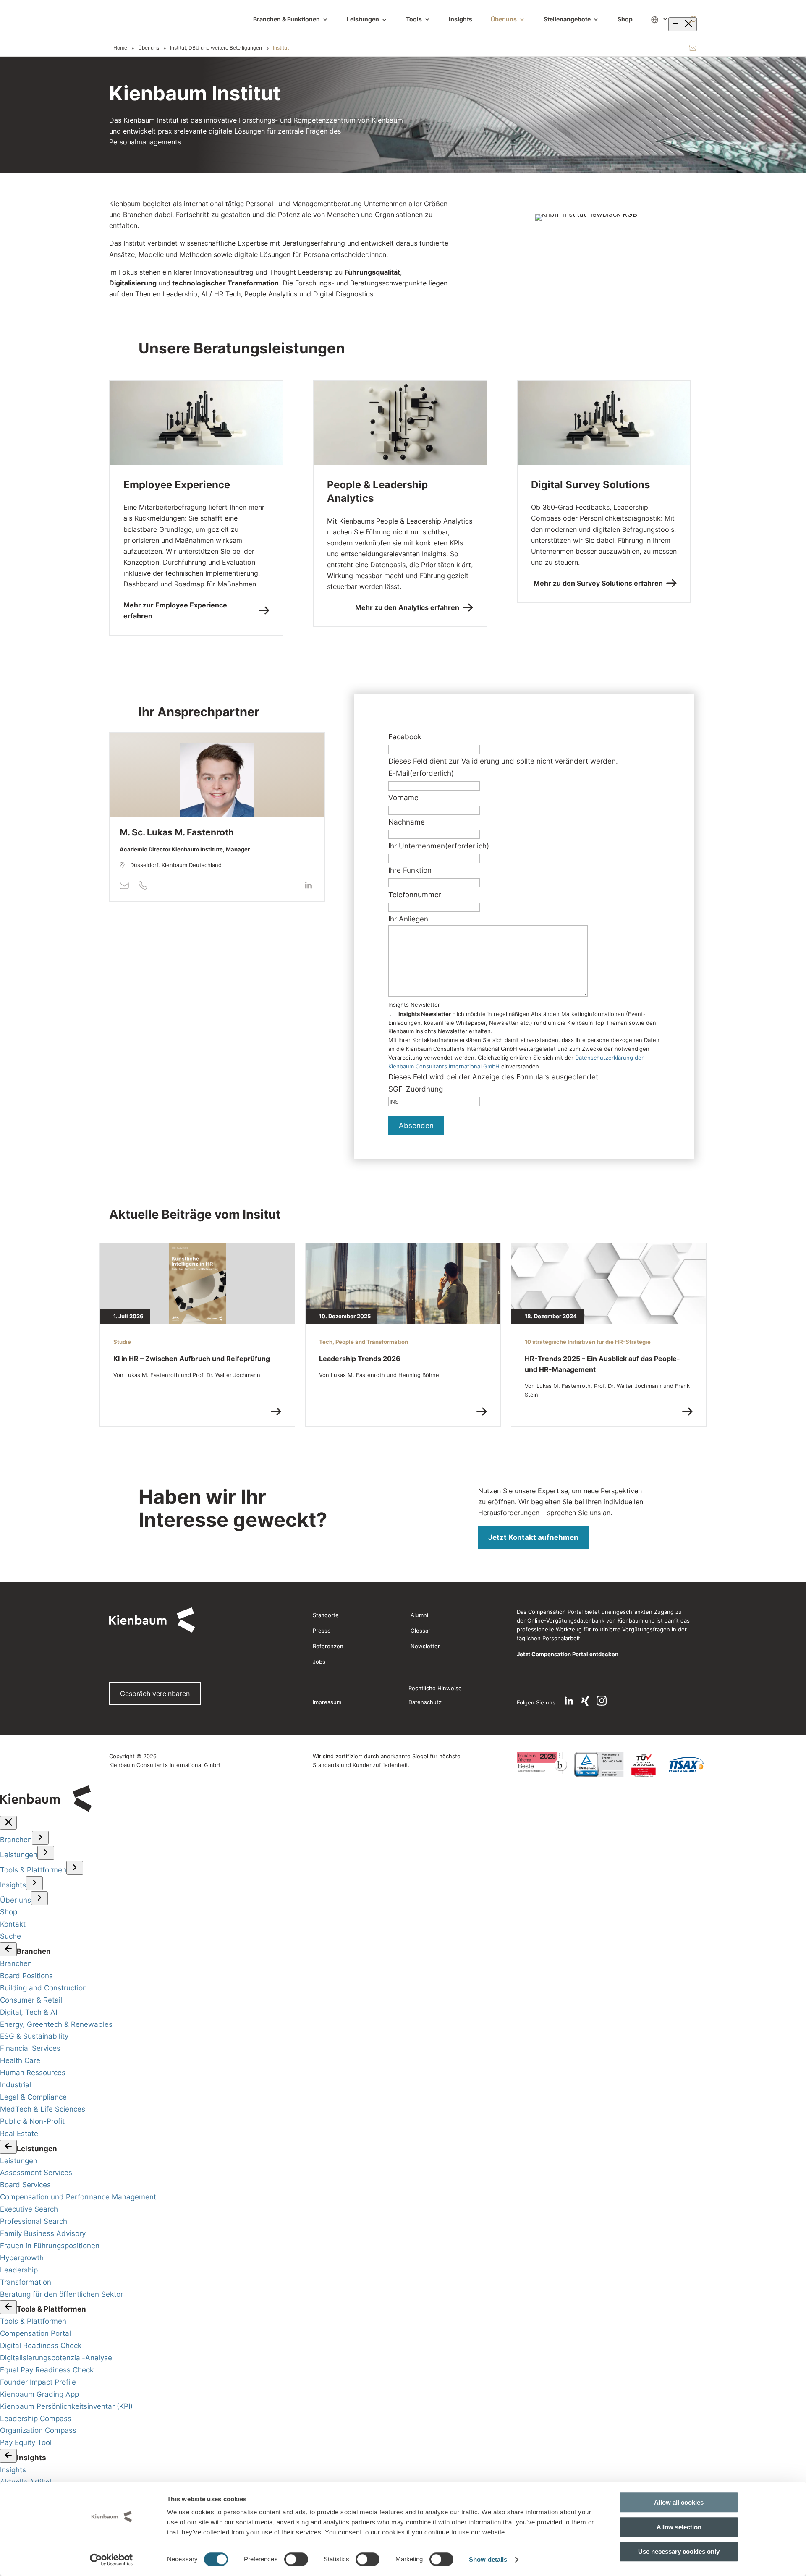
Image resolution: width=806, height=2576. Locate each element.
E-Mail (421, 773)
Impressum (327, 1702)
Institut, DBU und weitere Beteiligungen (216, 48)
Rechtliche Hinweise (435, 1688)
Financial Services (30, 2048)
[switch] (296, 2559)
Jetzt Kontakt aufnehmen (533, 1537)
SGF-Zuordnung (416, 1089)
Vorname (403, 798)
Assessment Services (36, 2173)
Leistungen (367, 20)
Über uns (504, 20)
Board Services (25, 2185)
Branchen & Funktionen (287, 20)
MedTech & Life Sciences (43, 2109)
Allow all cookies (679, 2502)
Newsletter (425, 1646)
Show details (488, 2559)
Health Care (20, 2060)
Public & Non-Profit (32, 2121)
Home (120, 48)
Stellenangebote (567, 20)
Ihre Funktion (410, 870)
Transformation (26, 2282)
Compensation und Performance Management (78, 2197)
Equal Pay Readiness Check (47, 2370)
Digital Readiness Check (41, 2346)
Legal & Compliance (33, 2097)
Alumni (419, 1615)
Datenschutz (425, 1702)
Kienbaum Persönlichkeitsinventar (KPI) (66, 2406)
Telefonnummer (415, 895)
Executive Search (29, 2209)
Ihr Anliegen (408, 919)
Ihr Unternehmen (439, 846)
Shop (625, 20)
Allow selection (679, 2527)
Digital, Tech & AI (29, 2012)
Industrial (16, 2085)
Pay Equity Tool (26, 2442)
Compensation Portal (35, 2333)
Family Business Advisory (43, 2233)
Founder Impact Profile (38, 2382)
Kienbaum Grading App (39, 2394)
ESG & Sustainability (34, 2036)
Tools (414, 20)
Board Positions (26, 1976)
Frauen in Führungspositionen (50, 2246)
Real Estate (19, 2134)
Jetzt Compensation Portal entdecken (568, 1654)
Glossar (420, 1631)
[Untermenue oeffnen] (40, 1838)
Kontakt (13, 1924)
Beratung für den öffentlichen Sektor (61, 2294)
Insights (461, 20)
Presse (322, 1631)
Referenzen (328, 1646)
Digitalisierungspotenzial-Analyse (56, 2358)
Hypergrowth (22, 2258)
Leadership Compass (36, 2419)
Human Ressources (33, 2073)
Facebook (405, 737)
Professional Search (34, 2221)
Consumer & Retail (31, 2000)
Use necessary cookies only (679, 2551)
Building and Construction (43, 1988)
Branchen (16, 1840)
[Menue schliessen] (8, 1823)
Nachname (407, 822)
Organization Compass (38, 2430)
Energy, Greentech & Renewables (56, 2024)
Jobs (319, 1662)
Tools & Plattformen (33, 1870)
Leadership (19, 2270)
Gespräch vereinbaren (155, 1694)
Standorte (326, 1615)
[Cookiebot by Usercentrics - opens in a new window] (111, 2560)
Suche (10, 1936)
